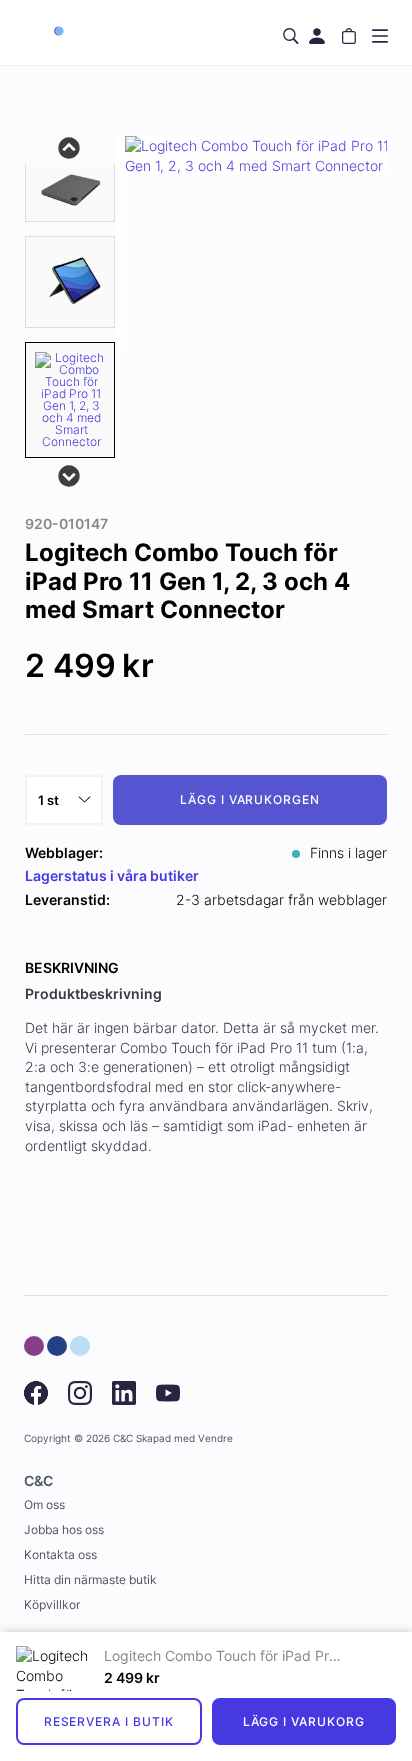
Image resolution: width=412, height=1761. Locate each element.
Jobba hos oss (64, 1529)
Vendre (215, 1438)
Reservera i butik (109, 1721)
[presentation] (70, 400)
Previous (70, 146)
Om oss (44, 1504)
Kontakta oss (60, 1554)
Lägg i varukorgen (250, 799)
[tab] (70, 189)
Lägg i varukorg (304, 1721)
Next (70, 474)
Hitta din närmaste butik (90, 1579)
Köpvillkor (52, 1604)
